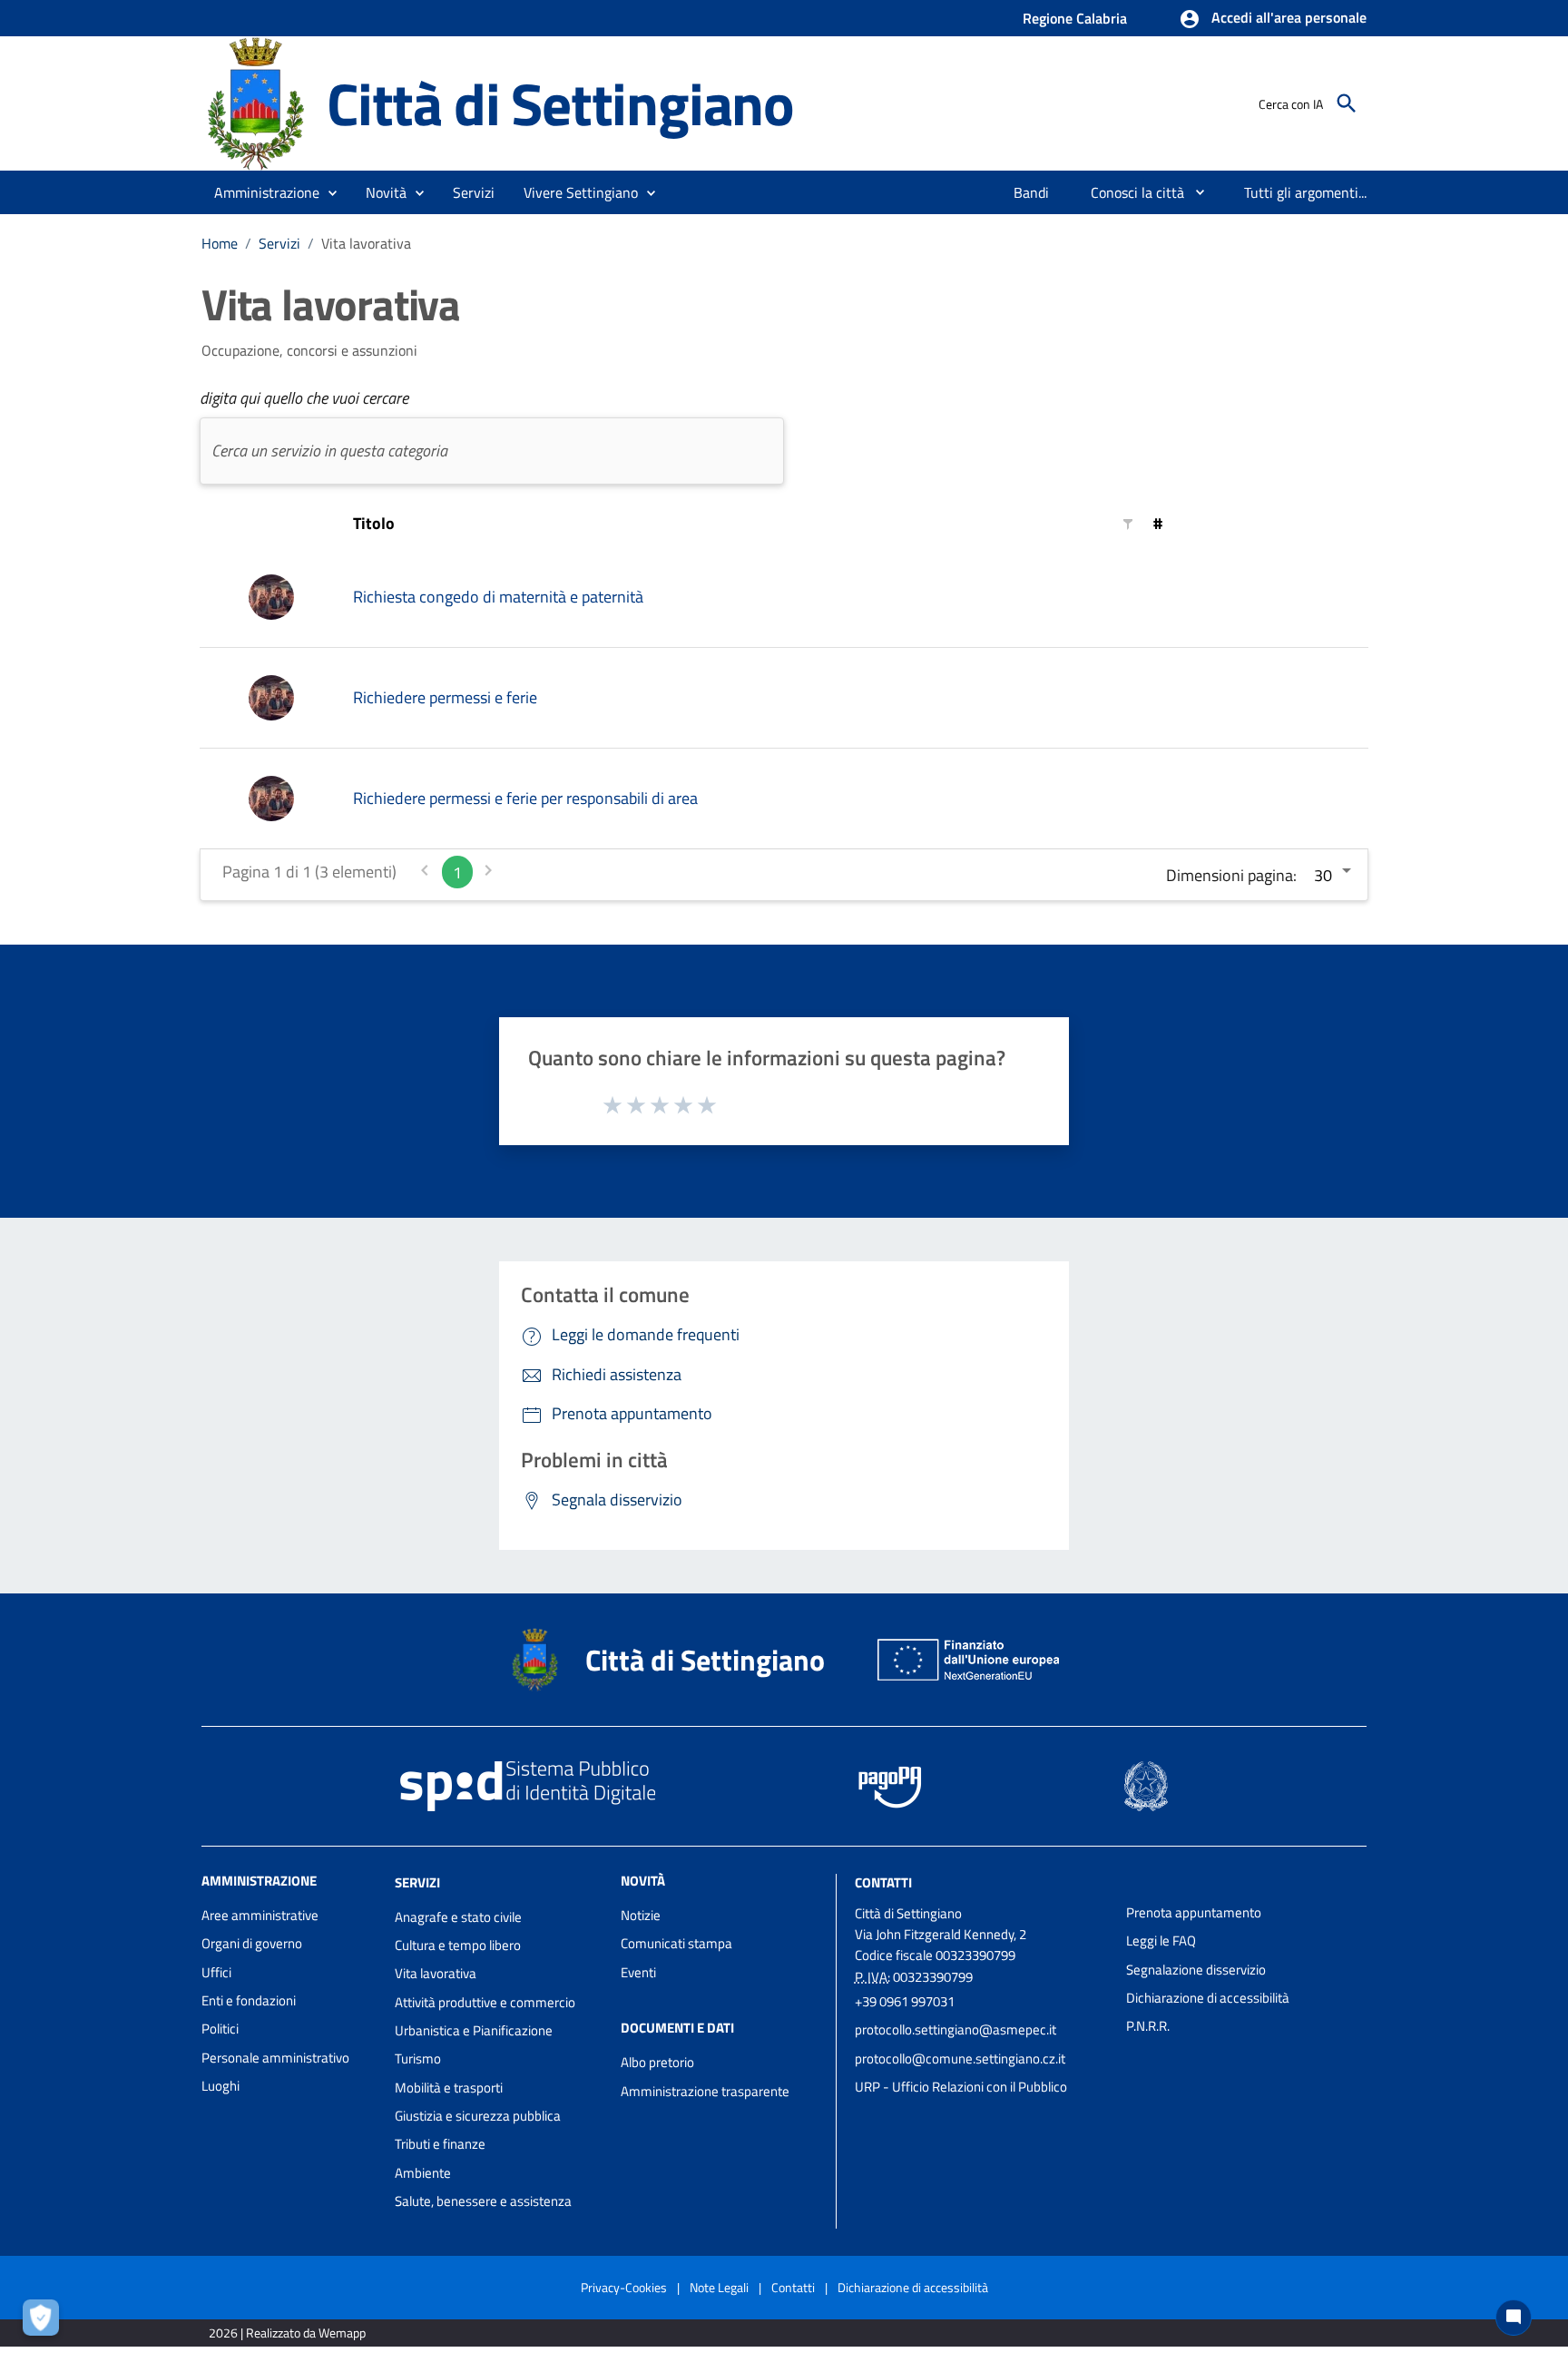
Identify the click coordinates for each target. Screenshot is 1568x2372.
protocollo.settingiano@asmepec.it (955, 2029)
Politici (220, 2029)
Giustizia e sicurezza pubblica (478, 2116)
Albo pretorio (657, 2062)
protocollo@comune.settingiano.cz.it (960, 2058)
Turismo (418, 2058)
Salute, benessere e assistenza (483, 2201)
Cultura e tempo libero (458, 1945)
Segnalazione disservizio (1196, 1970)
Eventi (638, 1972)
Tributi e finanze (440, 2144)
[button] (1273, 19)
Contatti (883, 1882)
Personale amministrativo (275, 2058)
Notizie (641, 1915)
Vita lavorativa (436, 1973)
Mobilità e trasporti (449, 2088)
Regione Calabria (1075, 18)
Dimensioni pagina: (1231, 875)
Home (220, 243)
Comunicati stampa (676, 1943)
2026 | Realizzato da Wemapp (287, 2333)
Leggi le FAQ (1161, 1941)
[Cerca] (1347, 103)
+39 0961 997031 (905, 2001)
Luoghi (220, 2086)
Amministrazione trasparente (705, 2091)
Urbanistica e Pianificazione (474, 2030)
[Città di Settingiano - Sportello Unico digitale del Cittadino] (256, 102)
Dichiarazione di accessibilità (1208, 1998)
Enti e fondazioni (249, 2000)
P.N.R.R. (1148, 2026)
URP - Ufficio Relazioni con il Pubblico (961, 2087)
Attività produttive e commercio (485, 2002)
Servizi (279, 243)
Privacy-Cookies (624, 2287)
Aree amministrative (260, 1915)
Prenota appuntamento (1194, 1912)
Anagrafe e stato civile (458, 1917)
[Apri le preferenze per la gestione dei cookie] (45, 2322)
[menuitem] (1032, 192)
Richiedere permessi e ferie (445, 697)
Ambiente (423, 2173)
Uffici (216, 1972)
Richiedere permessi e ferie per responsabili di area (525, 798)
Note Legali (719, 2287)
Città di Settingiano (560, 103)
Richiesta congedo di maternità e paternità (498, 597)
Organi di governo (252, 1943)
